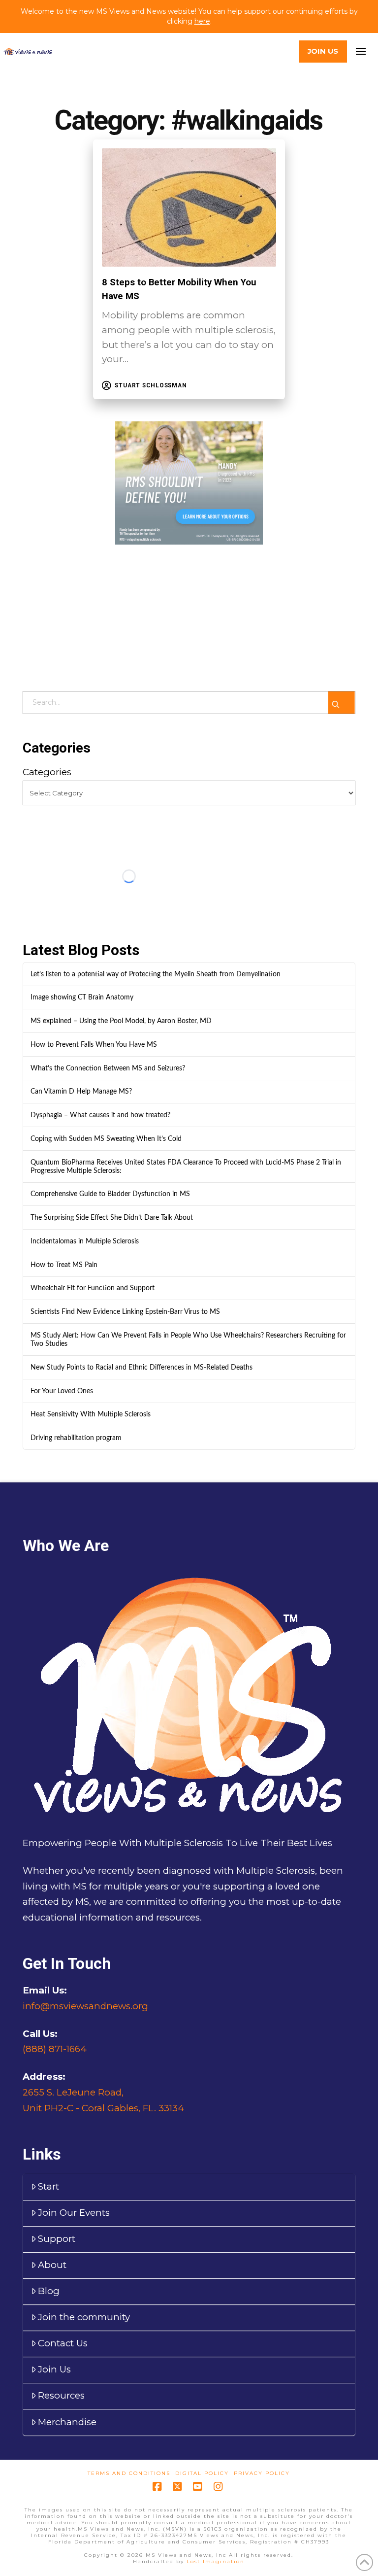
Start (48, 2186)
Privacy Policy (262, 2473)
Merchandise (67, 2422)
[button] (361, 51)
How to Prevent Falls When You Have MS (94, 1045)
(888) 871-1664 (55, 2049)
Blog (49, 2291)
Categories (47, 772)
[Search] (342, 703)
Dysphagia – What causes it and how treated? (100, 1115)
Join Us (54, 2369)
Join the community (84, 2317)
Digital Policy (202, 2473)
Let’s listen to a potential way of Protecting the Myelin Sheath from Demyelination (156, 974)
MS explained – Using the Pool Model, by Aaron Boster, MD (121, 1021)
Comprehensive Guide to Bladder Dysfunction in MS (110, 1194)
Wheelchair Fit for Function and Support (93, 1288)
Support (57, 2239)
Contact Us (63, 2343)
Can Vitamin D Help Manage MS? (81, 1091)
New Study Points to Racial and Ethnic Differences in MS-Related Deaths (142, 1367)
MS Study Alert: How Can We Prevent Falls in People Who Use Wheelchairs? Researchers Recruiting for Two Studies (188, 1340)
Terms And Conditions (129, 2473)
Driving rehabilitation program (76, 1438)
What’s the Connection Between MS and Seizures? (108, 1068)
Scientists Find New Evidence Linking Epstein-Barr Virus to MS (125, 1312)
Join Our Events (74, 2213)
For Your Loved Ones (62, 1391)
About (52, 2265)
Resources (61, 2395)
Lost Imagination (216, 2561)
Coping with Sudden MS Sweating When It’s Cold (106, 1139)
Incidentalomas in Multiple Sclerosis (85, 1241)
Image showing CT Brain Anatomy (82, 997)
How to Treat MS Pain (64, 1265)
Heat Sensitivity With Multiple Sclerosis (91, 1414)
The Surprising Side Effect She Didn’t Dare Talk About (112, 1218)
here (202, 21)
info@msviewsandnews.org (85, 2006)
